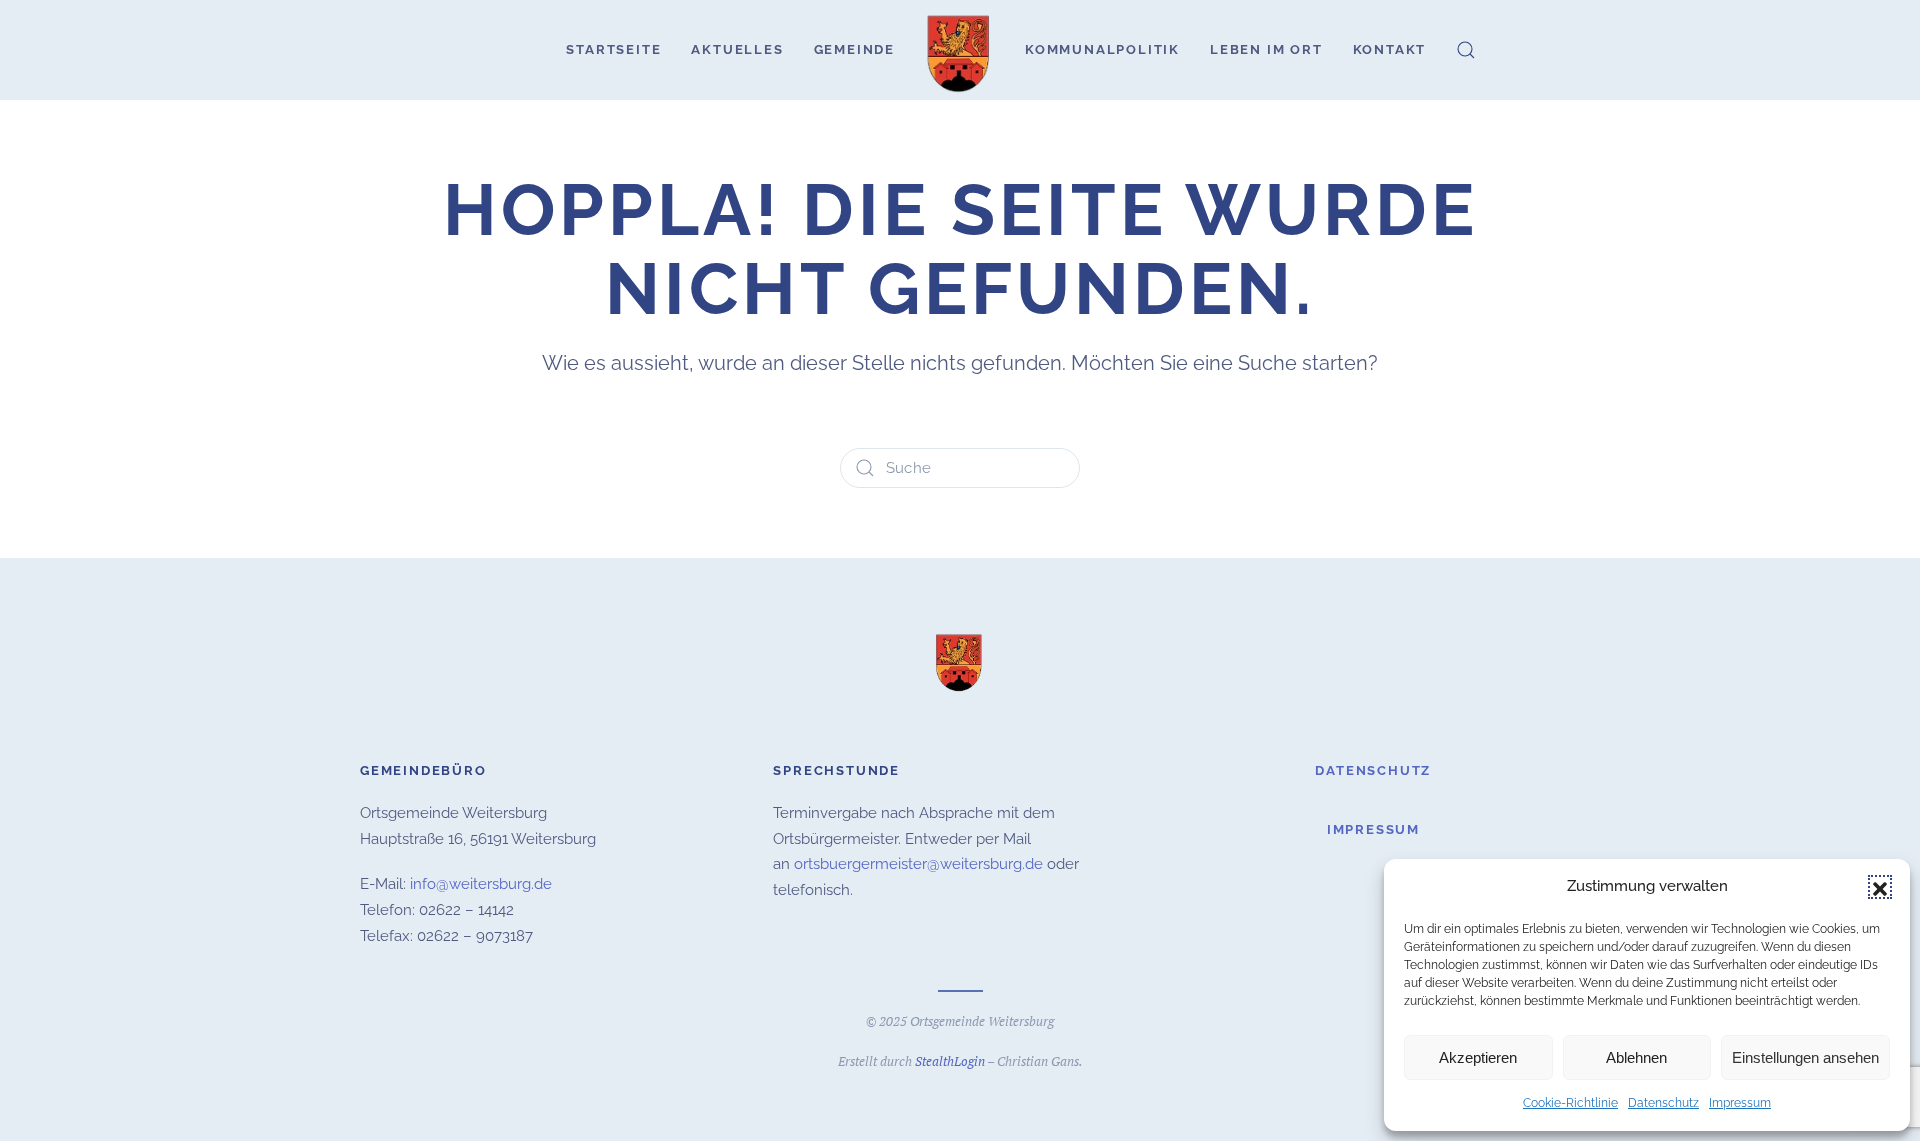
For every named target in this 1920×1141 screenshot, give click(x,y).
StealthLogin (950, 1061)
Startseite (613, 49)
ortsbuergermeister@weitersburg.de (918, 864)
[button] (1880, 887)
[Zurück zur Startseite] (960, 50)
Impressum (1740, 1103)
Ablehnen (1636, 1057)
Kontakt (1390, 49)
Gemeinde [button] (854, 49)
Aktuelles (737, 49)
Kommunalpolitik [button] (1102, 49)
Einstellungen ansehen (1805, 1057)
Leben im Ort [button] (1266, 49)
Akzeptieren (1478, 1057)
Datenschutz (1663, 1103)
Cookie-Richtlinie (1570, 1103)
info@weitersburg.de (481, 884)
